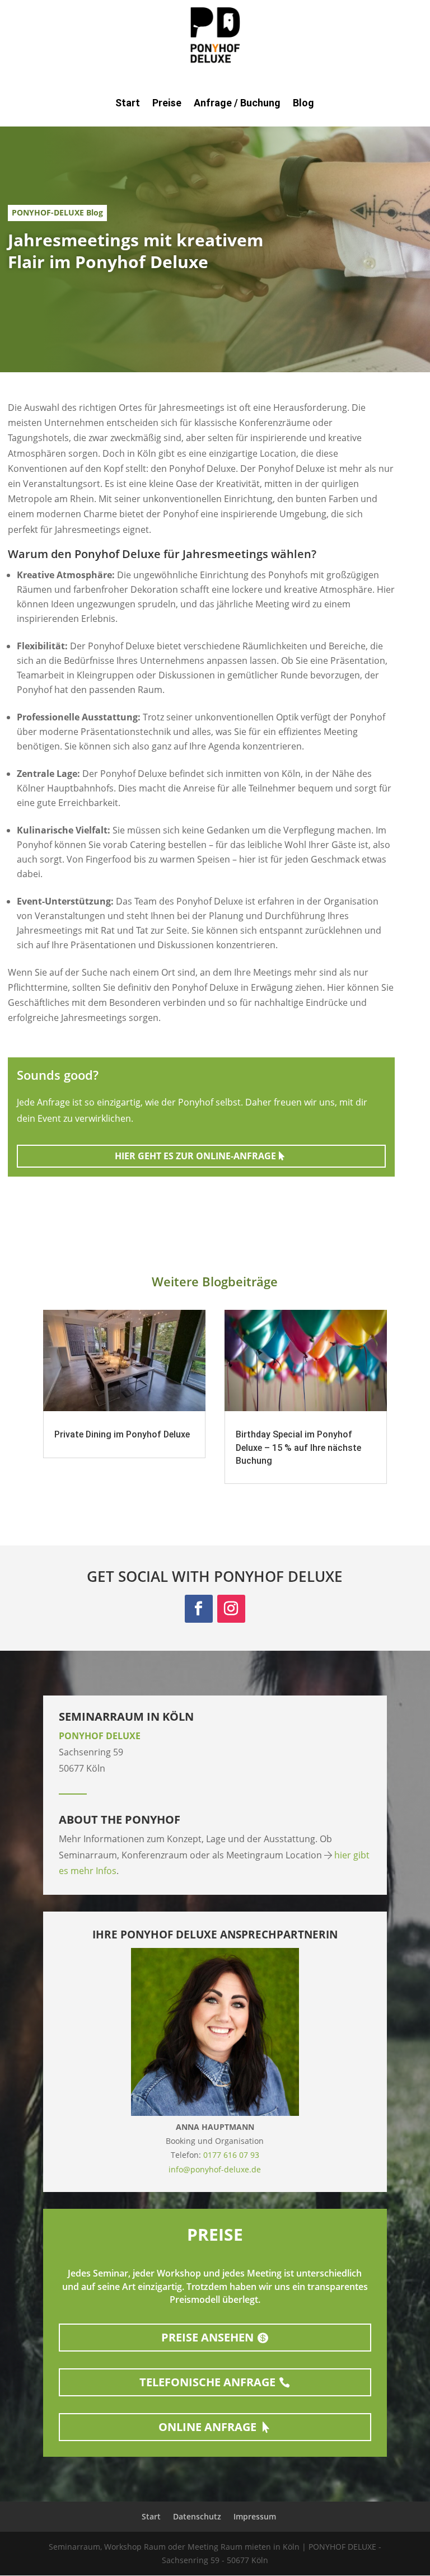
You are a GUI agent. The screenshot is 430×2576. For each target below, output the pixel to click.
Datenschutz (197, 2516)
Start (128, 104)
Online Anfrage (207, 2427)
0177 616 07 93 (231, 2155)
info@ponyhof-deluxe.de (215, 2169)
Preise (167, 104)
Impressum (255, 2516)
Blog (303, 104)
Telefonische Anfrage (207, 2382)
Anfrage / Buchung (237, 104)
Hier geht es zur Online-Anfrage (195, 1156)
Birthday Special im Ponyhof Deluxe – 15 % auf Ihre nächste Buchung (298, 1448)
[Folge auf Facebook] (199, 1609)
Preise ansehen (207, 2337)
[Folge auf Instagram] (231, 1609)
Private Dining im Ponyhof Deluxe (122, 1434)
